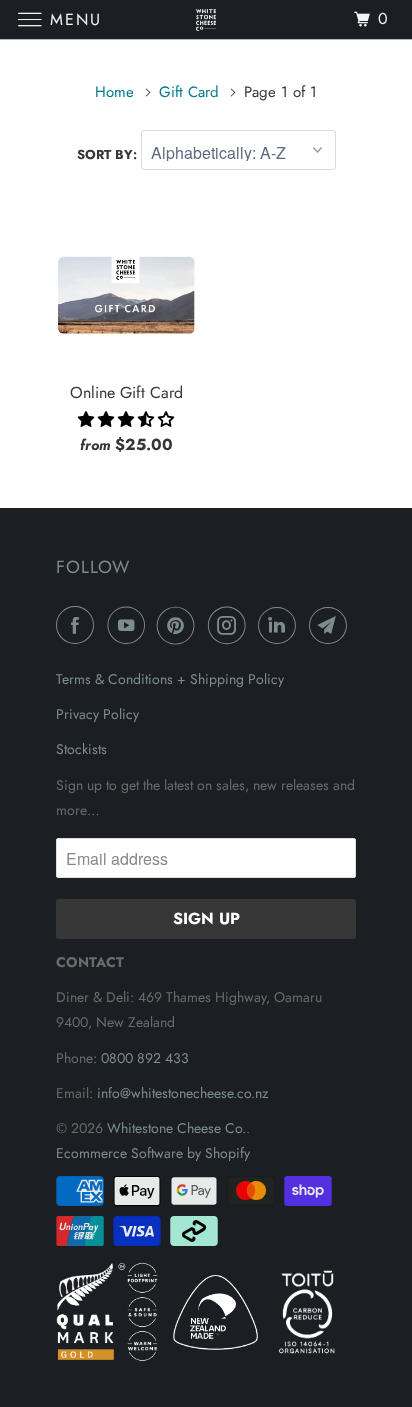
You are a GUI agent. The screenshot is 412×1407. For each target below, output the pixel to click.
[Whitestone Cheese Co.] (206, 19)
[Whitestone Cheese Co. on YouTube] (130, 625)
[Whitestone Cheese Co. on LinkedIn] (281, 625)
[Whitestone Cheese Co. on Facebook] (79, 625)
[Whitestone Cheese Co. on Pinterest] (180, 625)
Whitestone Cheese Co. (176, 1128)
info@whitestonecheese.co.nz (182, 1093)
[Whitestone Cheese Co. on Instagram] (231, 625)
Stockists (81, 749)
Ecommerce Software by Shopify (153, 1153)
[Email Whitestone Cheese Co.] (332, 625)
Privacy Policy (97, 714)
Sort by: (109, 154)
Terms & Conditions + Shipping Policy (170, 679)
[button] (126, 419)
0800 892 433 (145, 1058)
